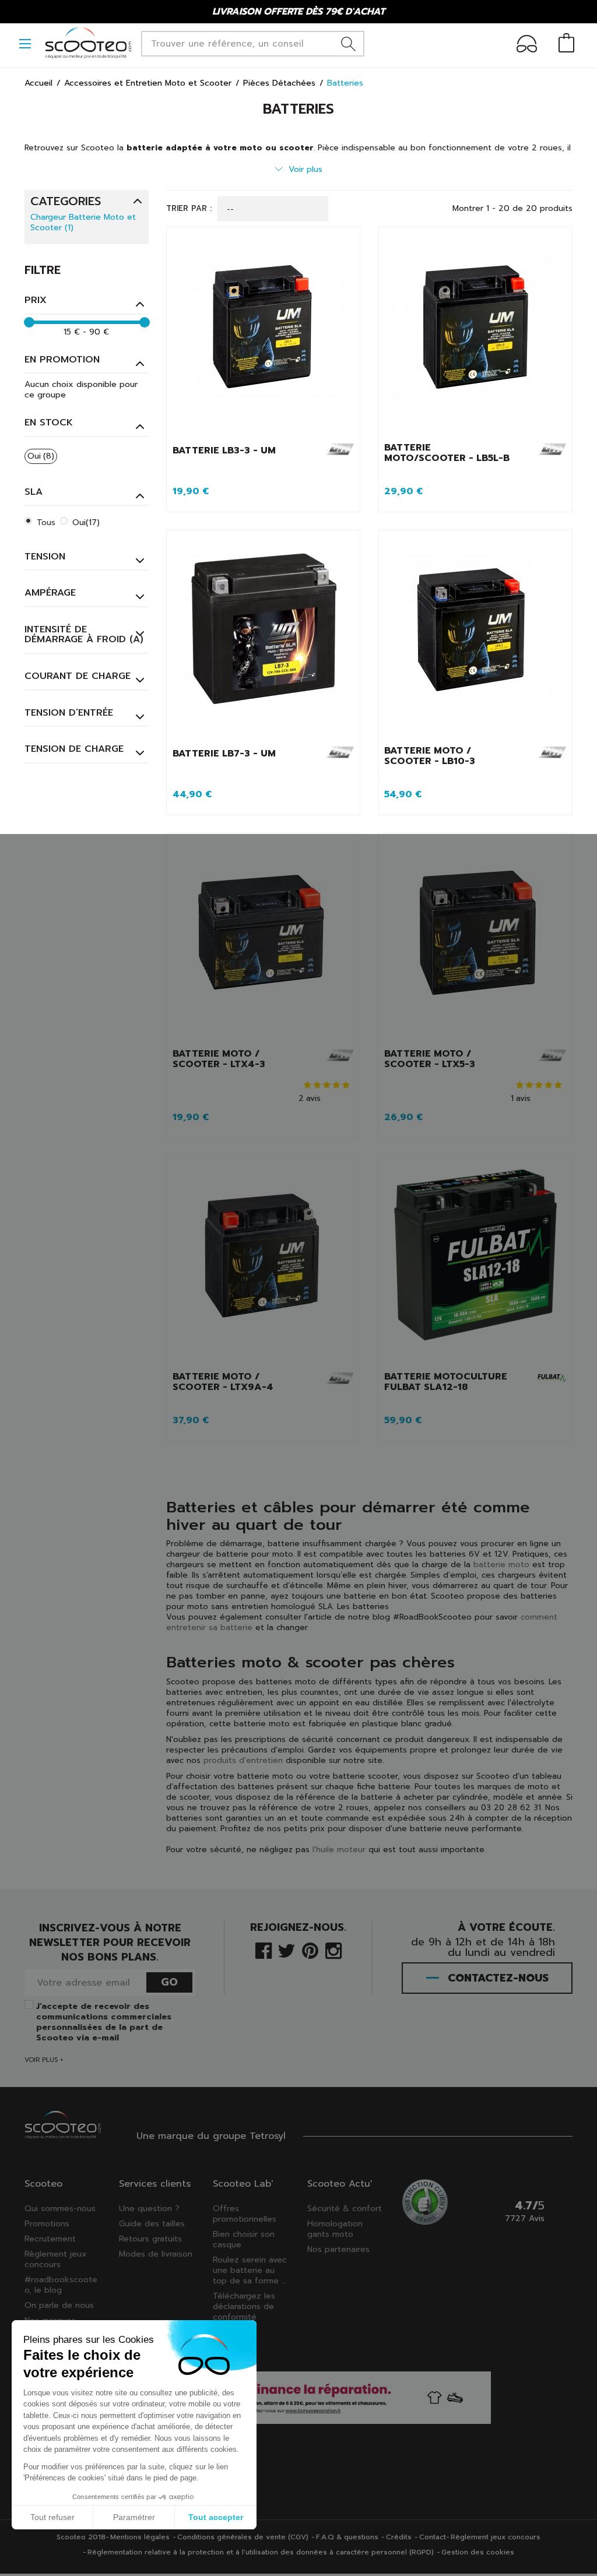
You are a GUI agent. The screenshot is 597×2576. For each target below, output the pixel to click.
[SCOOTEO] (89, 43)
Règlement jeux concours (56, 2259)
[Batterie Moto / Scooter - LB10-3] (475, 638)
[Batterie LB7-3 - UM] (264, 638)
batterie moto (501, 1565)
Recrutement (50, 2239)
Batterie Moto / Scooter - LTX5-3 (430, 1059)
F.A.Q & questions (347, 2537)
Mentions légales (140, 2537)
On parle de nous (59, 2305)
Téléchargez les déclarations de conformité (244, 2306)
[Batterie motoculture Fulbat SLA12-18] (475, 1264)
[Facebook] (264, 1950)
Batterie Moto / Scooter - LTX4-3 (219, 1059)
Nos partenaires (338, 2249)
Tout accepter (216, 2517)
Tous (46, 522)
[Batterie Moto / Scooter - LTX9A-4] (264, 1264)
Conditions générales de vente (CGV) (243, 2537)
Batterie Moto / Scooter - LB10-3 (430, 756)
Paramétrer (134, 2517)
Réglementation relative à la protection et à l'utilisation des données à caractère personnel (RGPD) (261, 2552)
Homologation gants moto (335, 2229)
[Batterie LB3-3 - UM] (264, 335)
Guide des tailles (152, 2224)
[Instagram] (333, 1950)
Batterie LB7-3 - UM (224, 754)
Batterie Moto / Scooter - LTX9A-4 (223, 1382)
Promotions (47, 2224)
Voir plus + (44, 2060)
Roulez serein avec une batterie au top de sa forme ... (250, 2270)
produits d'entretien (243, 1760)
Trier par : (189, 209)
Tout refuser (52, 2517)
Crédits (399, 2537)
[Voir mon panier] (566, 44)
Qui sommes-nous (60, 2209)
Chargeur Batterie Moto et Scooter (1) (83, 223)
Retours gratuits (150, 2239)
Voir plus (305, 169)
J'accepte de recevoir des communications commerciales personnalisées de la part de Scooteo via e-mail (104, 2022)
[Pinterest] (310, 1950)
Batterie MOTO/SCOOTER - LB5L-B (447, 453)
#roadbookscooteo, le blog (61, 2285)
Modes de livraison (156, 2254)
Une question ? (149, 2209)
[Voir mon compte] (527, 46)
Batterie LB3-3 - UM (224, 451)
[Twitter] (287, 1950)
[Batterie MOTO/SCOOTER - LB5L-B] (475, 335)
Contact (433, 2537)
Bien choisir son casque (244, 2239)
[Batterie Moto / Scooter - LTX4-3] (264, 941)
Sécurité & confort (345, 2209)
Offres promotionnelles (245, 2214)
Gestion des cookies (478, 2552)
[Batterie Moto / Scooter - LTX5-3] (475, 941)
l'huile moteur (339, 1850)
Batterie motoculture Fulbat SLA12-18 (446, 1382)
